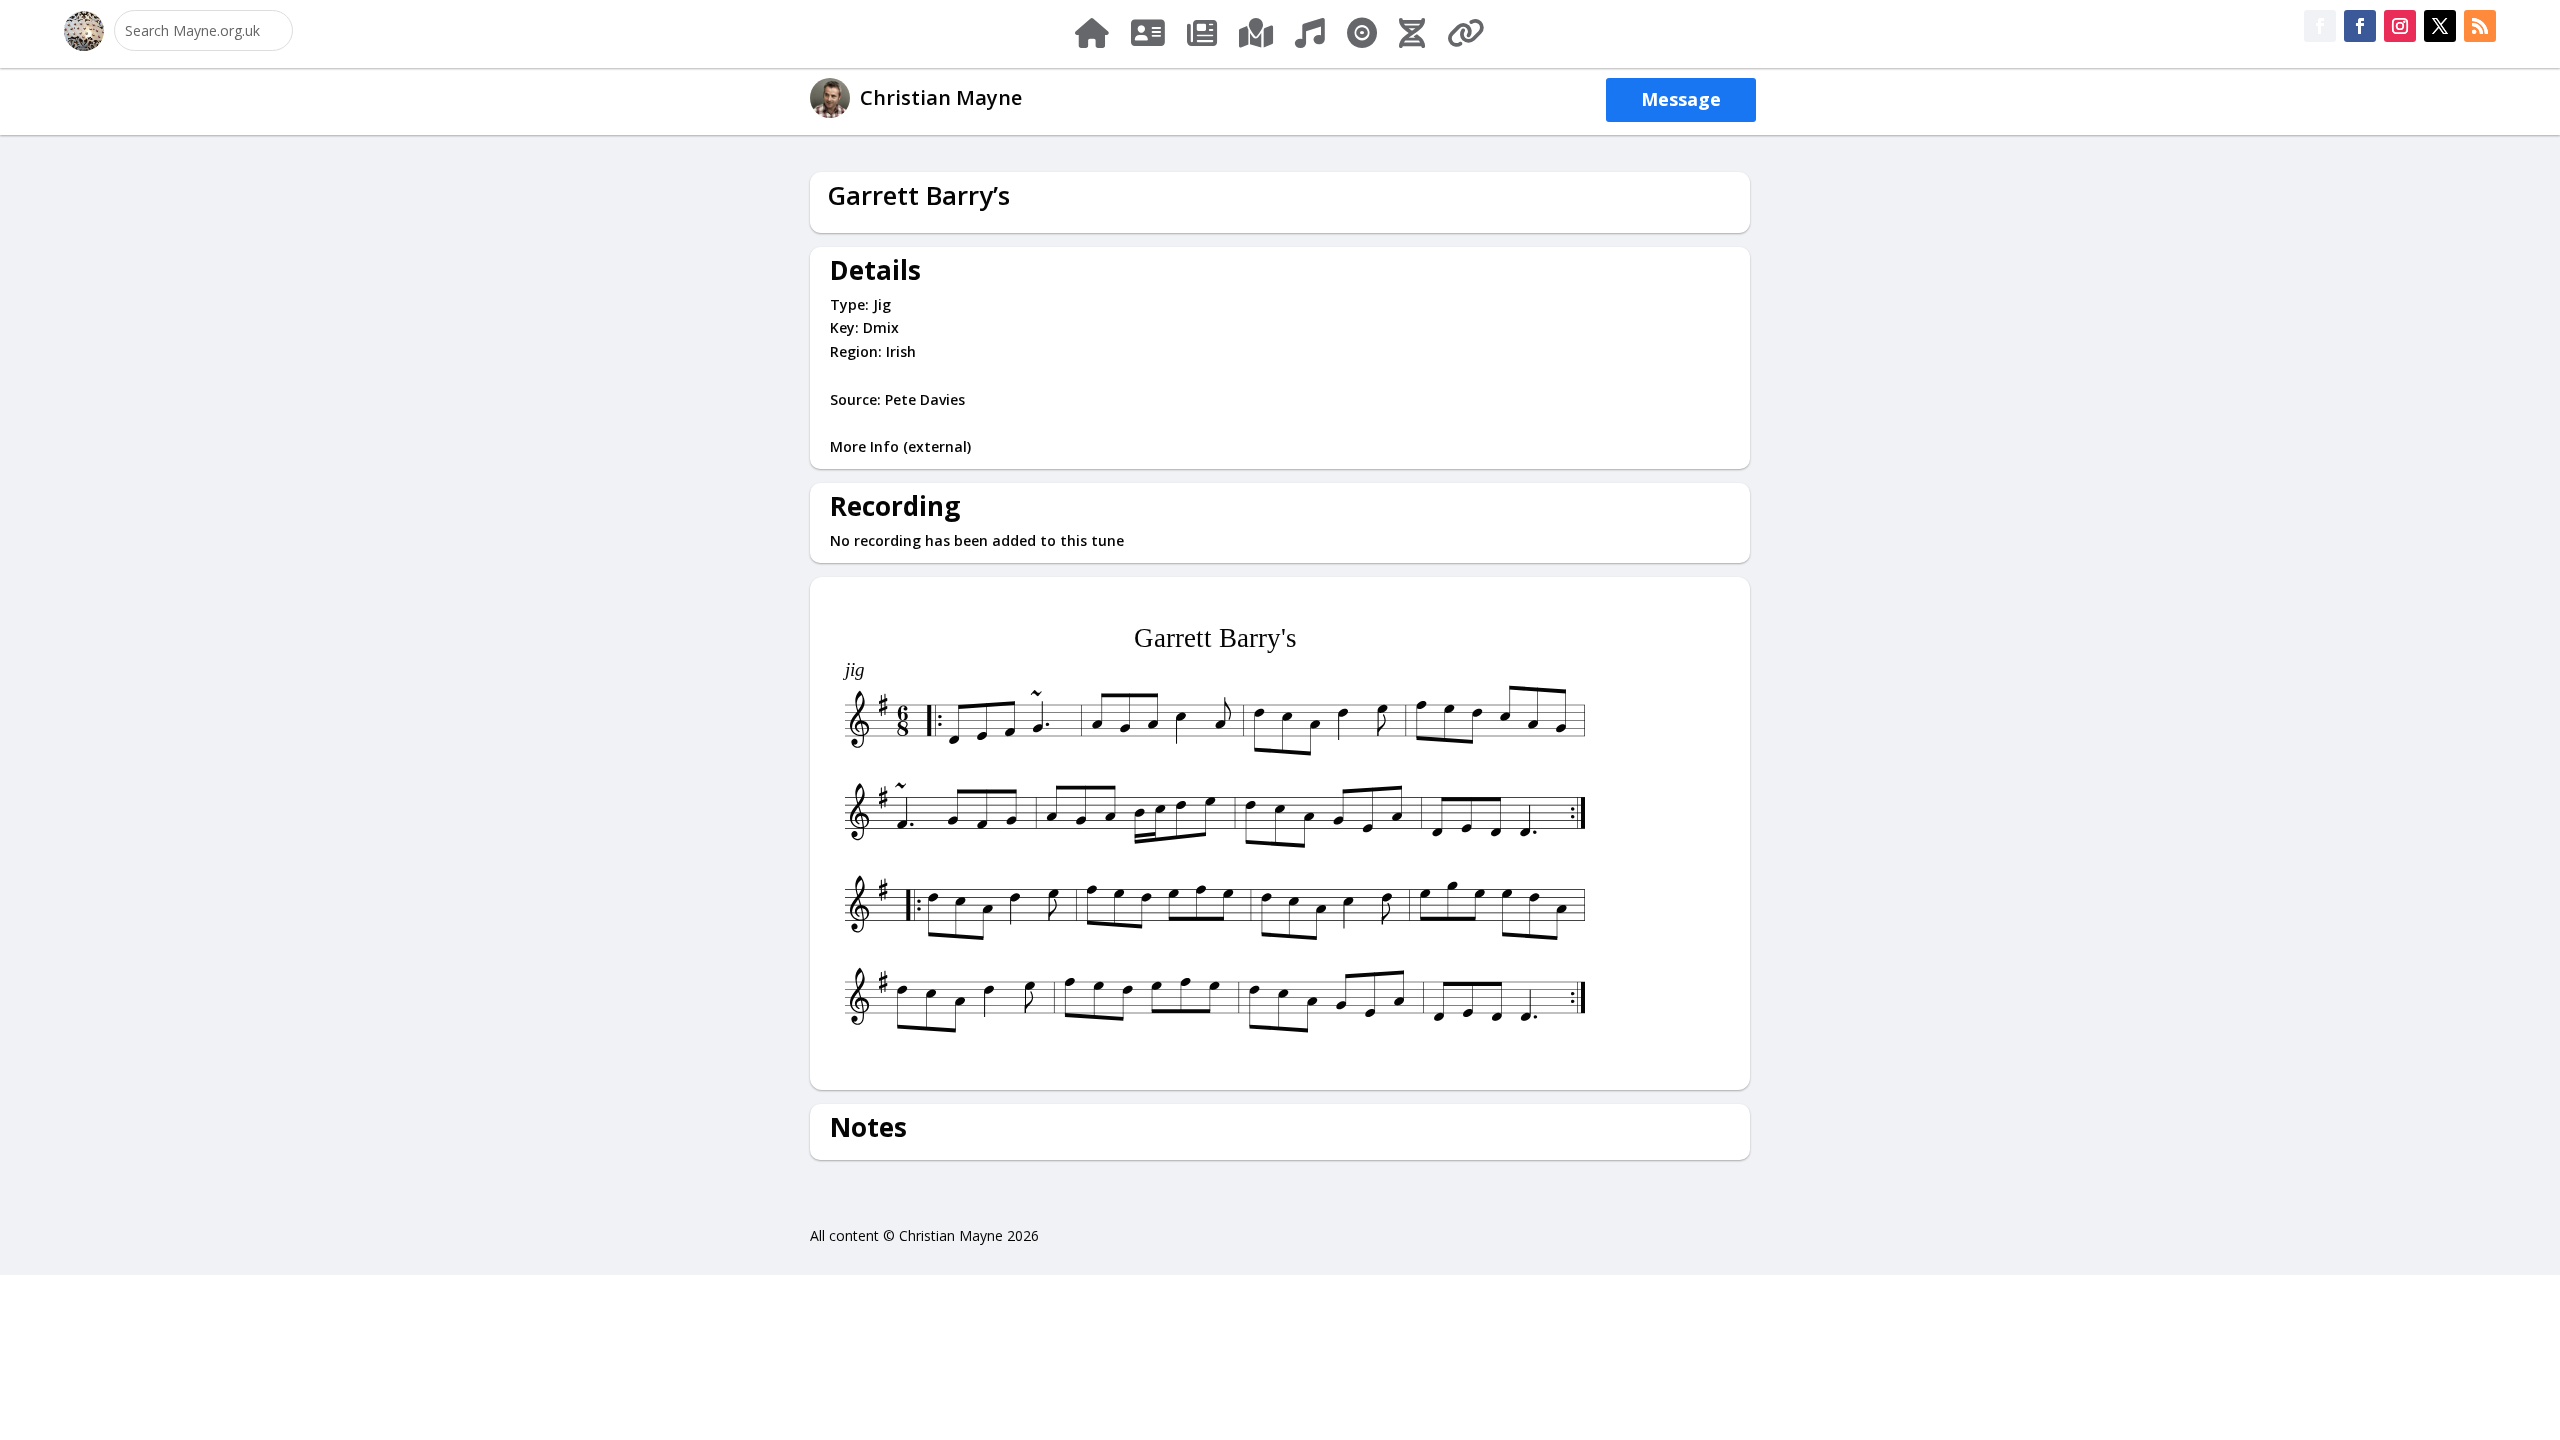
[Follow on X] (2440, 26)
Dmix (881, 327)
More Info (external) (900, 446)
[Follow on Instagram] (2400, 26)
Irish (901, 351)
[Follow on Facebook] (2320, 26)
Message (1681, 99)
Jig (882, 304)
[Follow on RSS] (2480, 26)
